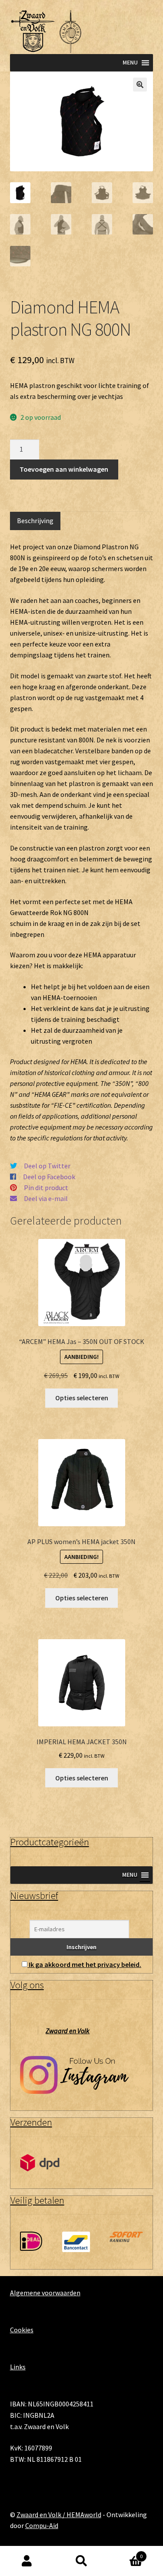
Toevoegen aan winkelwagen (64, 469)
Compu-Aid (42, 2525)
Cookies (22, 2330)
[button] (140, 85)
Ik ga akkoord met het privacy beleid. (85, 1964)
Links (18, 2367)
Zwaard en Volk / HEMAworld (59, 2515)
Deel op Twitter (47, 1166)
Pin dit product (46, 1188)
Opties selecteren (82, 1398)
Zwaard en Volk (68, 2031)
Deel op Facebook (49, 1177)
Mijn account (27, 2561)
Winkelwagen (126, 2554)
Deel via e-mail (46, 1198)
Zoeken (81, 2561)
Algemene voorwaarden (45, 2293)
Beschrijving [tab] (35, 521)
